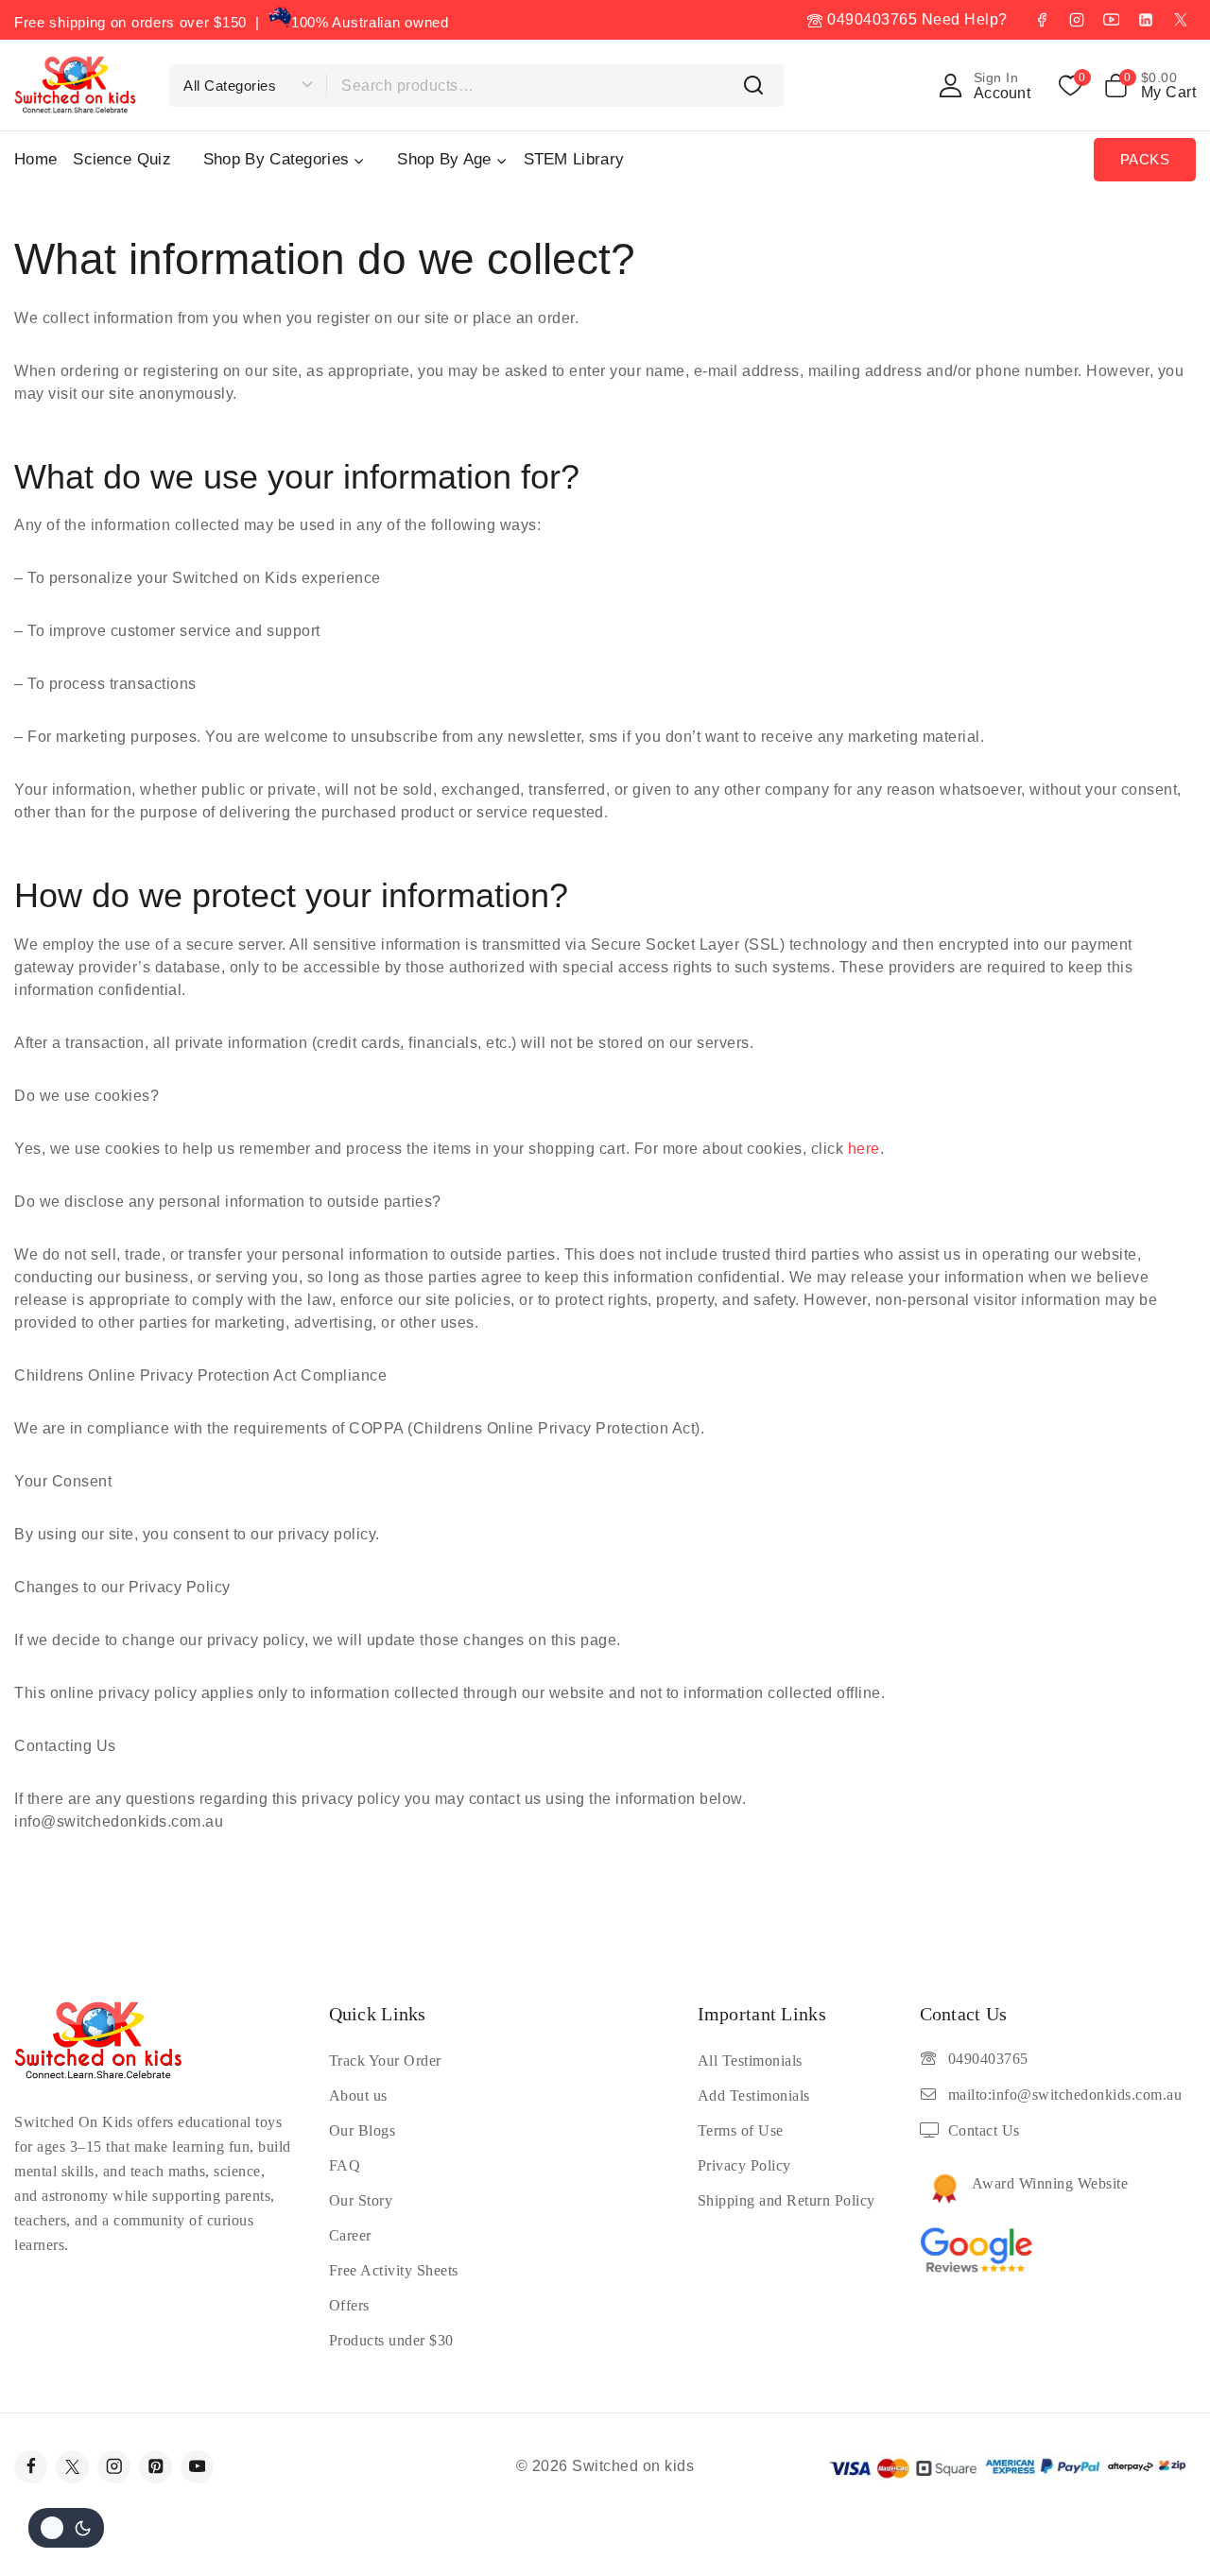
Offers (349, 2305)
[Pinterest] (156, 2467)
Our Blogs (363, 2130)
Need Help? (965, 19)
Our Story (361, 2200)
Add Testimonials (754, 2095)
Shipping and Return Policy (786, 2200)
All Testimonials (750, 2061)
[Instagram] (1077, 20)
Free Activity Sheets (394, 2270)
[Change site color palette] (66, 2528)
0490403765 (870, 19)
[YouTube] (1111, 20)
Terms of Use (741, 2130)
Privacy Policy (744, 2165)
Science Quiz (122, 159)
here (864, 1149)
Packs (1145, 159)
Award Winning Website (1050, 2183)
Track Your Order (385, 2061)
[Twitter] (72, 2467)
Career (350, 2235)
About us (358, 2095)
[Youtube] (197, 2467)
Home (35, 159)
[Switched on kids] (75, 85)
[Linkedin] (1146, 20)
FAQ (345, 2165)
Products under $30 (391, 2340)
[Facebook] (1042, 20)
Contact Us (984, 2130)
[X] (1181, 20)
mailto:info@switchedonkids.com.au (1065, 2095)
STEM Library (574, 159)
